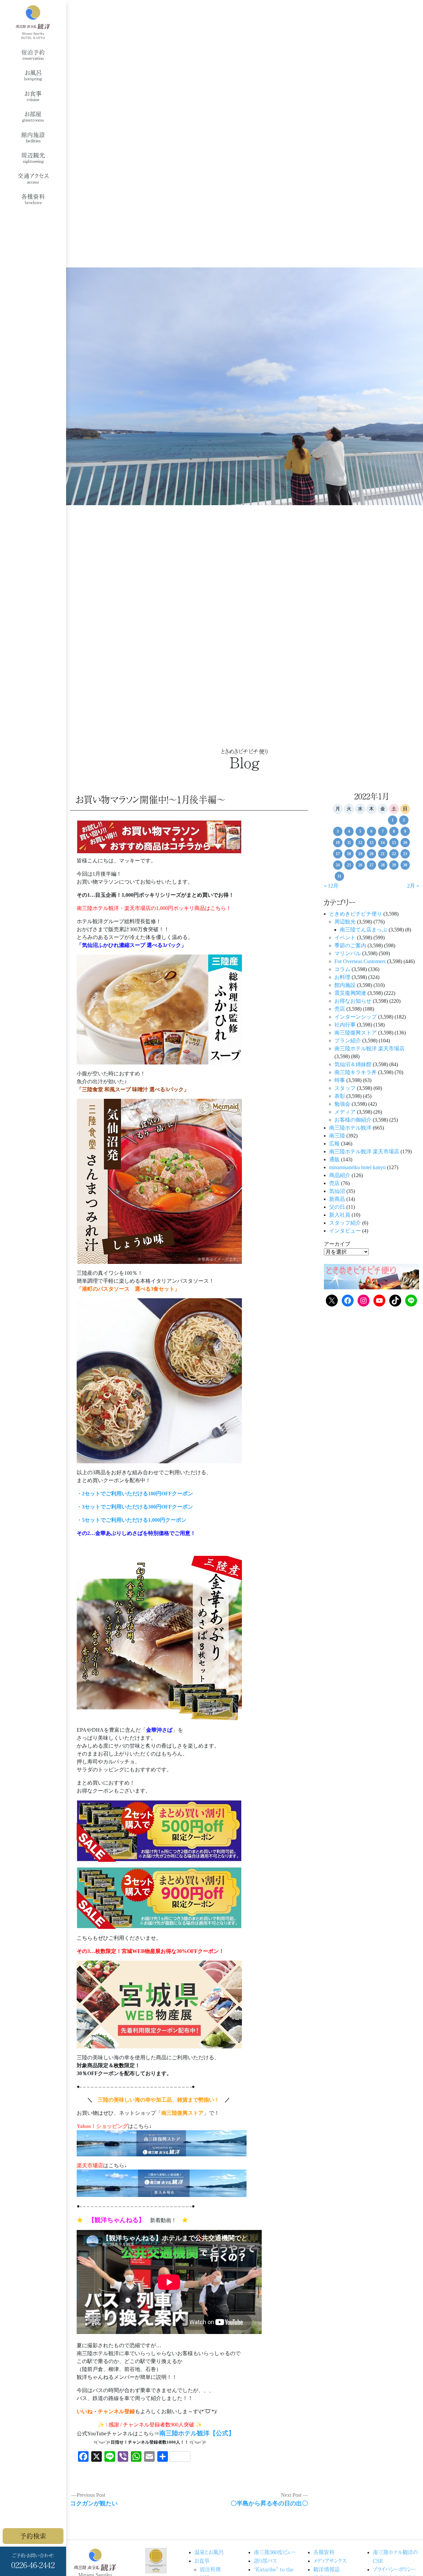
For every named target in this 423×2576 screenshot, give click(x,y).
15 (394, 843)
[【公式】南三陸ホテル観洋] (33, 22)
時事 (340, 1080)
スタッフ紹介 (345, 1223)
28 (383, 865)
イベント (345, 938)
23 (405, 854)
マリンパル (348, 953)
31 (339, 876)
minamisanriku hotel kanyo (357, 1167)
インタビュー (345, 1231)
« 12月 (331, 886)
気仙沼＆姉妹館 (353, 1064)
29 (394, 865)
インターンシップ (356, 1017)
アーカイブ (337, 1244)
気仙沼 (337, 1191)
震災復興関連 (350, 993)
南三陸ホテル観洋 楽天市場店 (369, 1048)
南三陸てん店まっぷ (364, 930)
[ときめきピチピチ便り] (371, 1276)
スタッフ (345, 1088)
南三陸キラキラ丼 (356, 1072)
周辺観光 (345, 922)
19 (360, 854)
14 (383, 843)
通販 (334, 1159)
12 (360, 843)
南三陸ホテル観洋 (350, 1128)
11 (349, 843)
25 (349, 865)
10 (338, 843)
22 (394, 854)
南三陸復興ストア (356, 1033)
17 (338, 854)
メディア (345, 1112)
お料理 (342, 977)
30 (405, 865)
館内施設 (345, 985)
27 (371, 865)
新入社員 (340, 1215)
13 (371, 843)
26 (360, 865)
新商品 (337, 1199)
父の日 (337, 1207)
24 (338, 865)
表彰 (340, 1096)
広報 (334, 1144)
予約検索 (33, 2536)
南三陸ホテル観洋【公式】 (197, 2433)
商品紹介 (340, 1175)
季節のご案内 (350, 945)
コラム (342, 969)
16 (405, 843)
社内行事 (345, 1025)
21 (383, 854)
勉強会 (342, 1104)
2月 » (413, 886)
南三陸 (337, 1136)
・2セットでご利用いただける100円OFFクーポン (135, 1494)
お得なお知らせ (353, 1001)
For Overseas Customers (360, 961)
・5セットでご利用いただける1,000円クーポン (132, 1520)
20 (371, 854)
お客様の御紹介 (353, 1120)
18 (349, 854)
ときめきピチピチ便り (356, 914)
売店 (340, 1009)
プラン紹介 (348, 1041)
